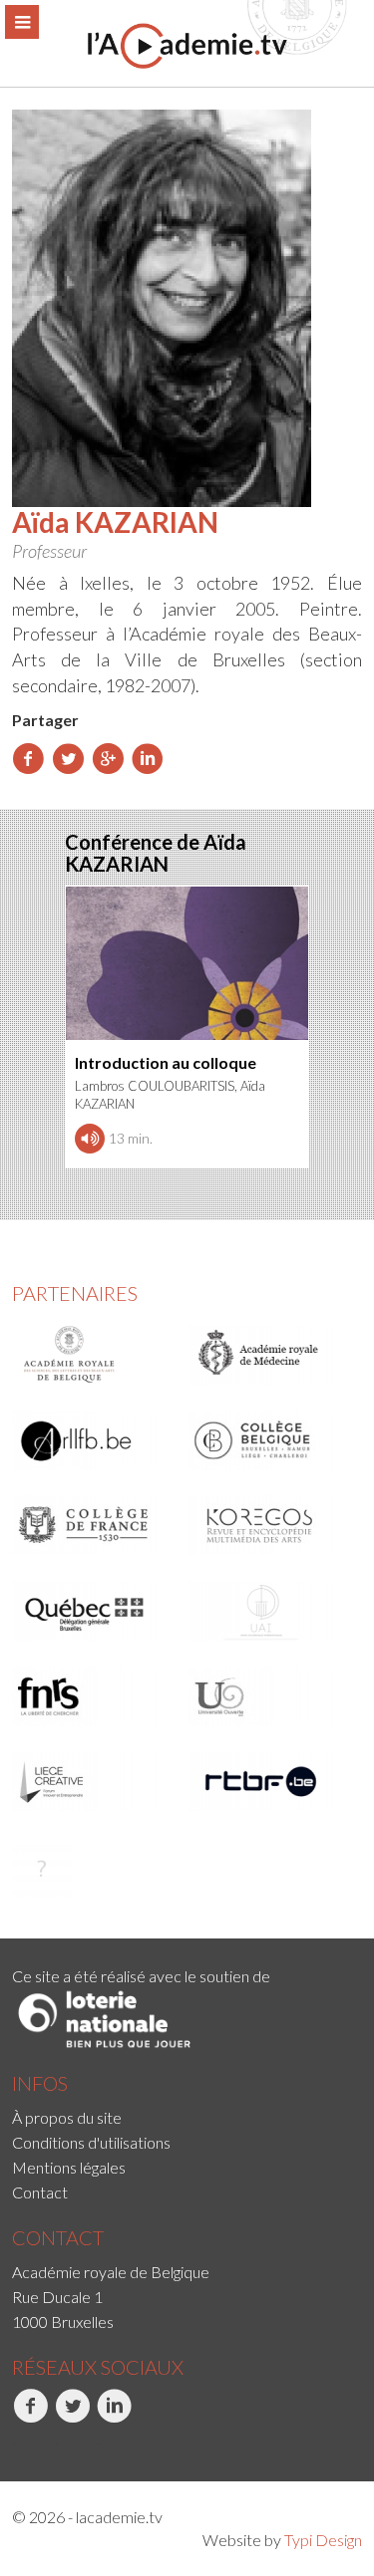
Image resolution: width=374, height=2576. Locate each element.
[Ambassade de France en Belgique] (94, 1868)
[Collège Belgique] (270, 1440)
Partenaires (75, 1293)
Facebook (14, 2444)
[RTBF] (270, 1782)
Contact (40, 2192)
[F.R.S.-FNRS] (94, 1696)
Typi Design (323, 2540)
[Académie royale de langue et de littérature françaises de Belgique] (94, 1440)
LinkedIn (99, 2444)
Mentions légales (69, 2167)
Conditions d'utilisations (91, 2142)
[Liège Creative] (94, 1782)
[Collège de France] (94, 1525)
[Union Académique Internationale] (270, 1611)
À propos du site (67, 2117)
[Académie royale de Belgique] (94, 1355)
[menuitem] (187, 2117)
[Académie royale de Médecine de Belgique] (270, 1355)
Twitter (55, 2444)
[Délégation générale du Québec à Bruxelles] (94, 1611)
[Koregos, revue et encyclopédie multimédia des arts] (270, 1525)
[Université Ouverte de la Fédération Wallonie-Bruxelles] (270, 1696)
